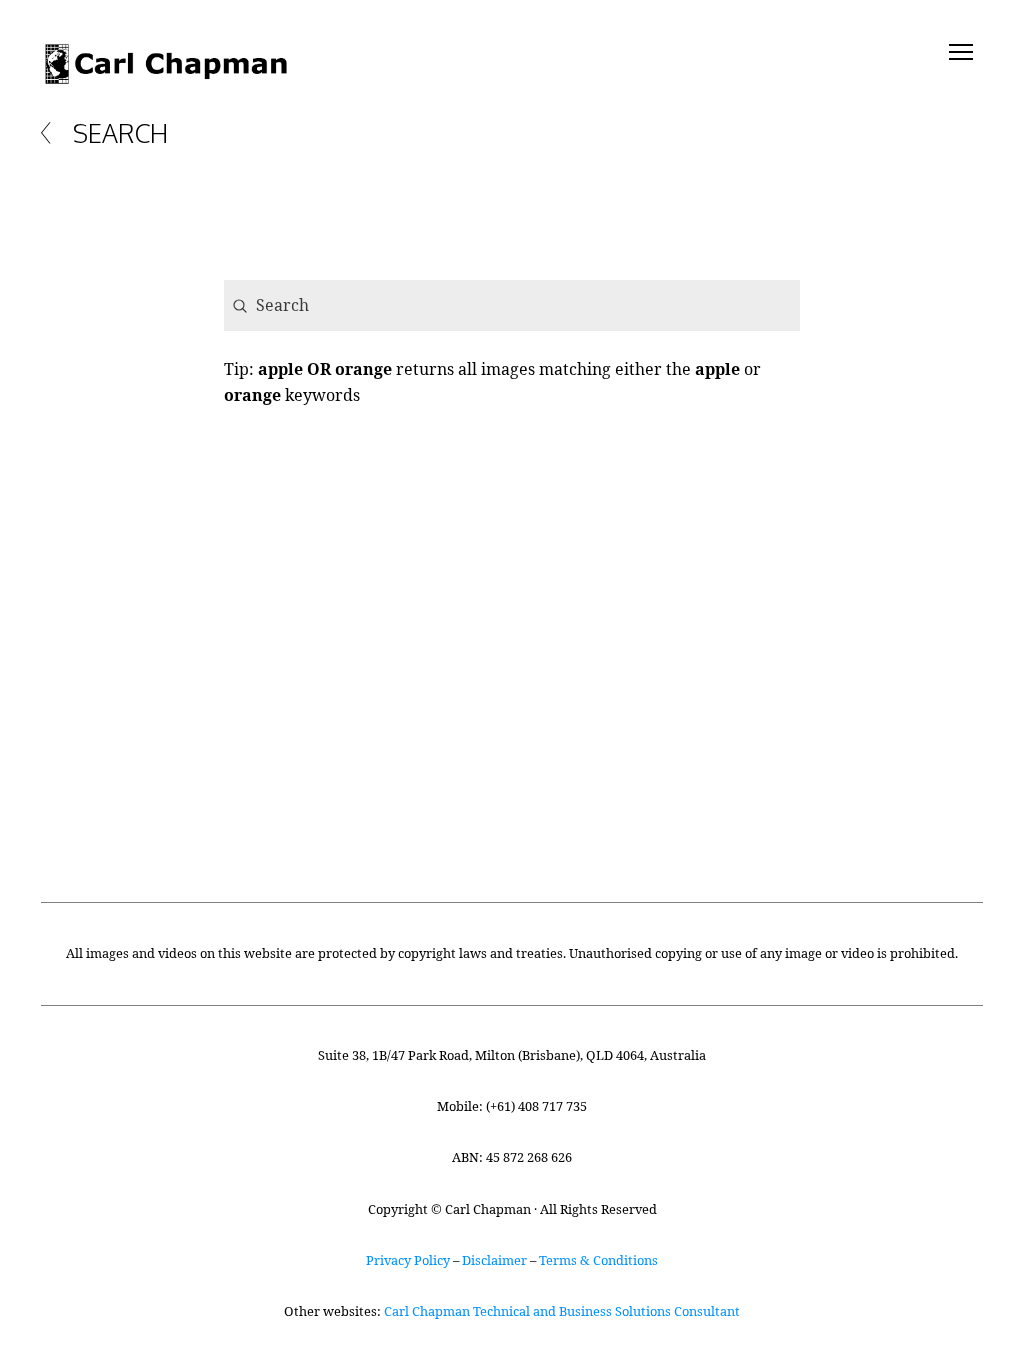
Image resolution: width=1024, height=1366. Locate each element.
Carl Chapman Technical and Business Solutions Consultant (562, 1311)
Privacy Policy (408, 1260)
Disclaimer (494, 1260)
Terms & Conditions (598, 1260)
